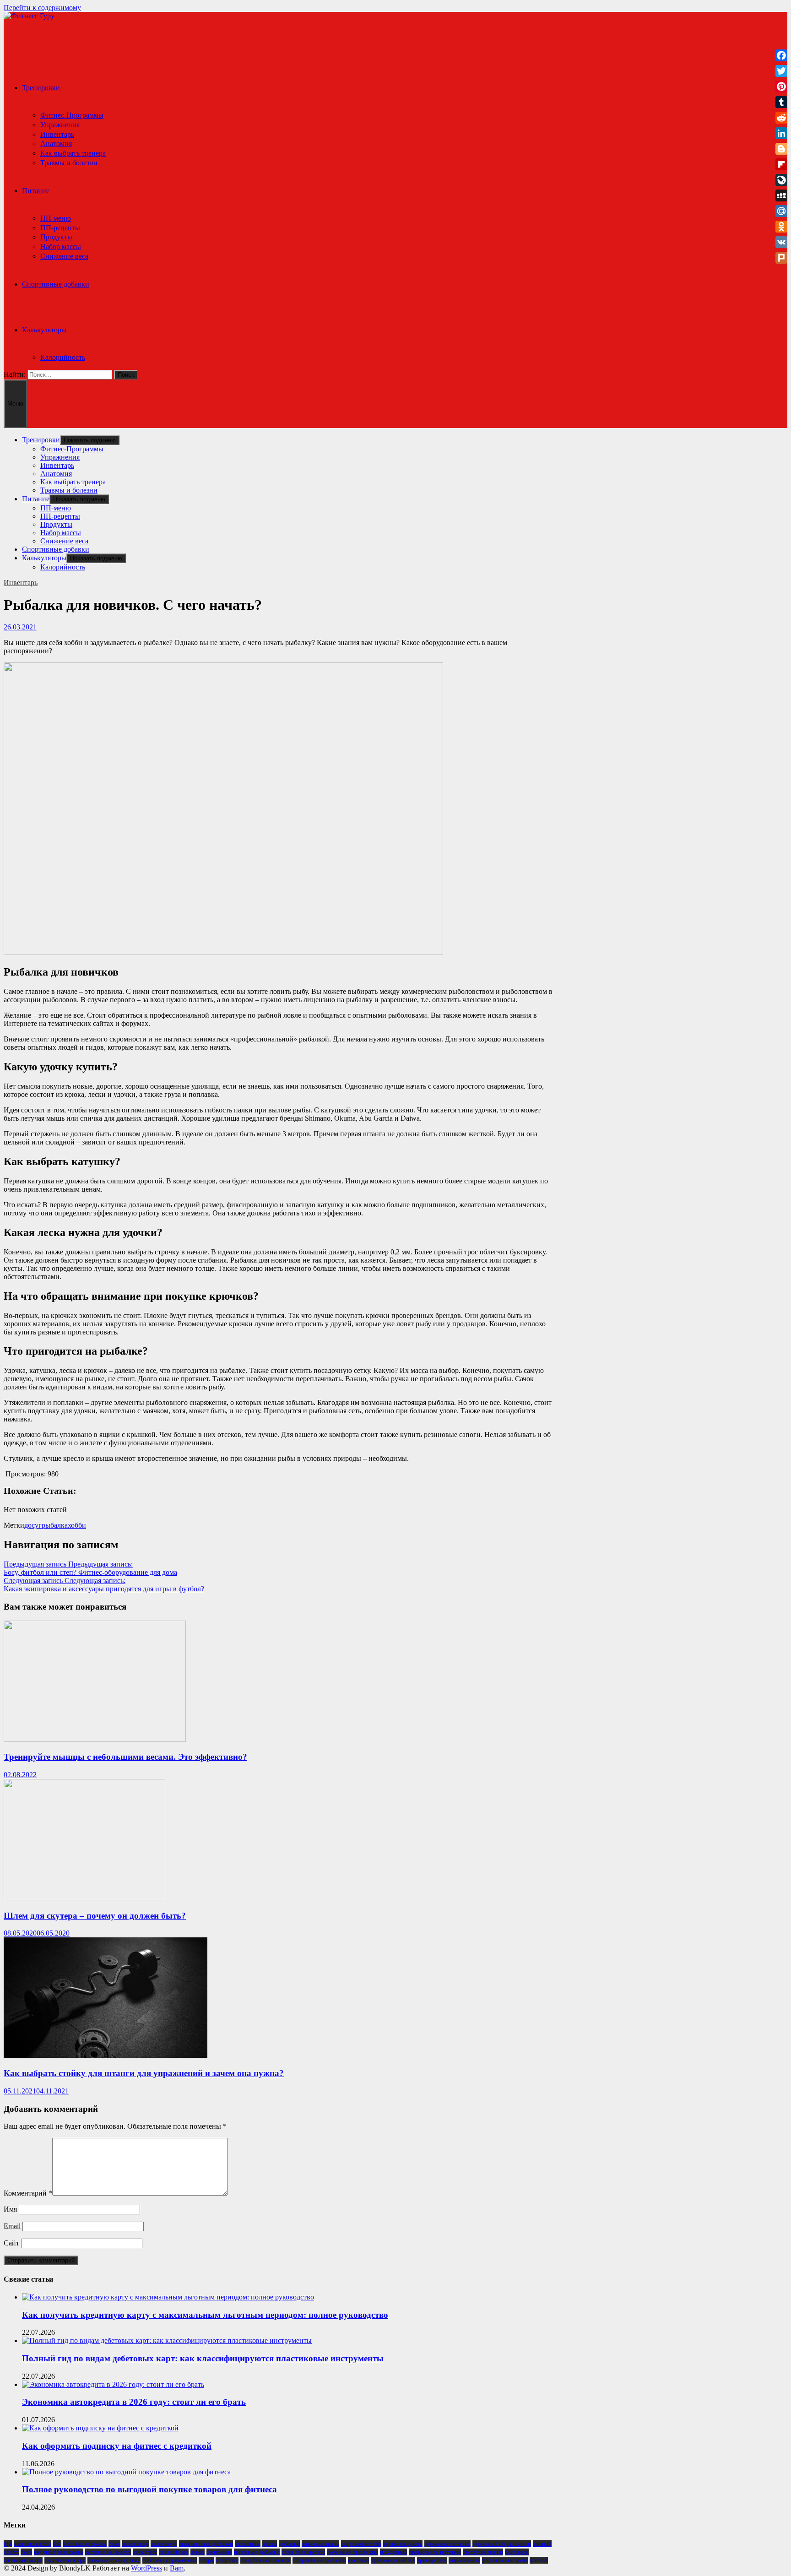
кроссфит (145, 2552)
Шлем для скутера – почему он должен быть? (95, 1916)
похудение (393, 2552)
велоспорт (164, 2544)
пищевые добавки (257, 2552)
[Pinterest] (781, 87)
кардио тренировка (59, 2552)
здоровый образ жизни (502, 2544)
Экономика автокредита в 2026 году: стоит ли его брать (134, 2402)
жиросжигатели (361, 2544)
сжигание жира (23, 2560)
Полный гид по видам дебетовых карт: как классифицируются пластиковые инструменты (203, 2358)
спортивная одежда (265, 2560)
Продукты (56, 237)
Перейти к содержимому (42, 8)
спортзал (227, 2560)
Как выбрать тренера (73, 153)
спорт (206, 2560)
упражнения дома (505, 2560)
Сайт (11, 2243)
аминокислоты (33, 2544)
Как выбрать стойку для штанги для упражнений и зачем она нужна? (144, 2073)
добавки (289, 2544)
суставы (358, 2560)
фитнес (539, 2560)
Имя (10, 2209)
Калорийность (63, 357)
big (8, 2544)
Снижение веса (64, 256)
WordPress (146, 2568)
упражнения (464, 2560)
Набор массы (61, 247)
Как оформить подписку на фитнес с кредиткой (117, 2446)
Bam (177, 2568)
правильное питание (435, 2552)
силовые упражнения (170, 2560)
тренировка (432, 2560)
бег (57, 2544)
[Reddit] (781, 118)
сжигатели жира (65, 2560)
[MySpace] (781, 195)
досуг (33, 1525)
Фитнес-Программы (72, 115)
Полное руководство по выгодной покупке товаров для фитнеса (149, 2489)
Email (12, 2226)
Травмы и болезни (69, 163)
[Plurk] (781, 258)
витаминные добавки (206, 2544)
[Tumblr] (781, 102)
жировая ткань (320, 2544)
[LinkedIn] (781, 133)
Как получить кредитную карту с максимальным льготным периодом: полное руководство (205, 2315)
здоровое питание (447, 2544)
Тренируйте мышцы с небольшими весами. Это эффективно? (125, 1757)
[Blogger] (781, 149)
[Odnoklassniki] (781, 227)
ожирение (219, 2552)
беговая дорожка (85, 2544)
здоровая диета (403, 2544)
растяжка (517, 2552)
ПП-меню (56, 218)
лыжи (198, 2552)
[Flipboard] (781, 164)
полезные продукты (352, 2552)
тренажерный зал (393, 2560)
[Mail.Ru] (781, 211)
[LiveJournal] (781, 180)
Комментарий (28, 2193)
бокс (114, 2544)
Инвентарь (57, 134)
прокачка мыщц (483, 2552)
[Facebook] (781, 55)
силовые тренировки (114, 2560)
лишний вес (174, 2552)
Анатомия (56, 144)
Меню (15, 404)
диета (270, 2544)
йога (26, 2552)
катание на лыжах (108, 2552)
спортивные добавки (319, 2560)
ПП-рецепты (60, 228)
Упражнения (60, 125)
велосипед (135, 2544)
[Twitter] (781, 71)
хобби (77, 1525)
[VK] (781, 242)
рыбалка (55, 1525)
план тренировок (303, 2552)
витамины (248, 2544)
